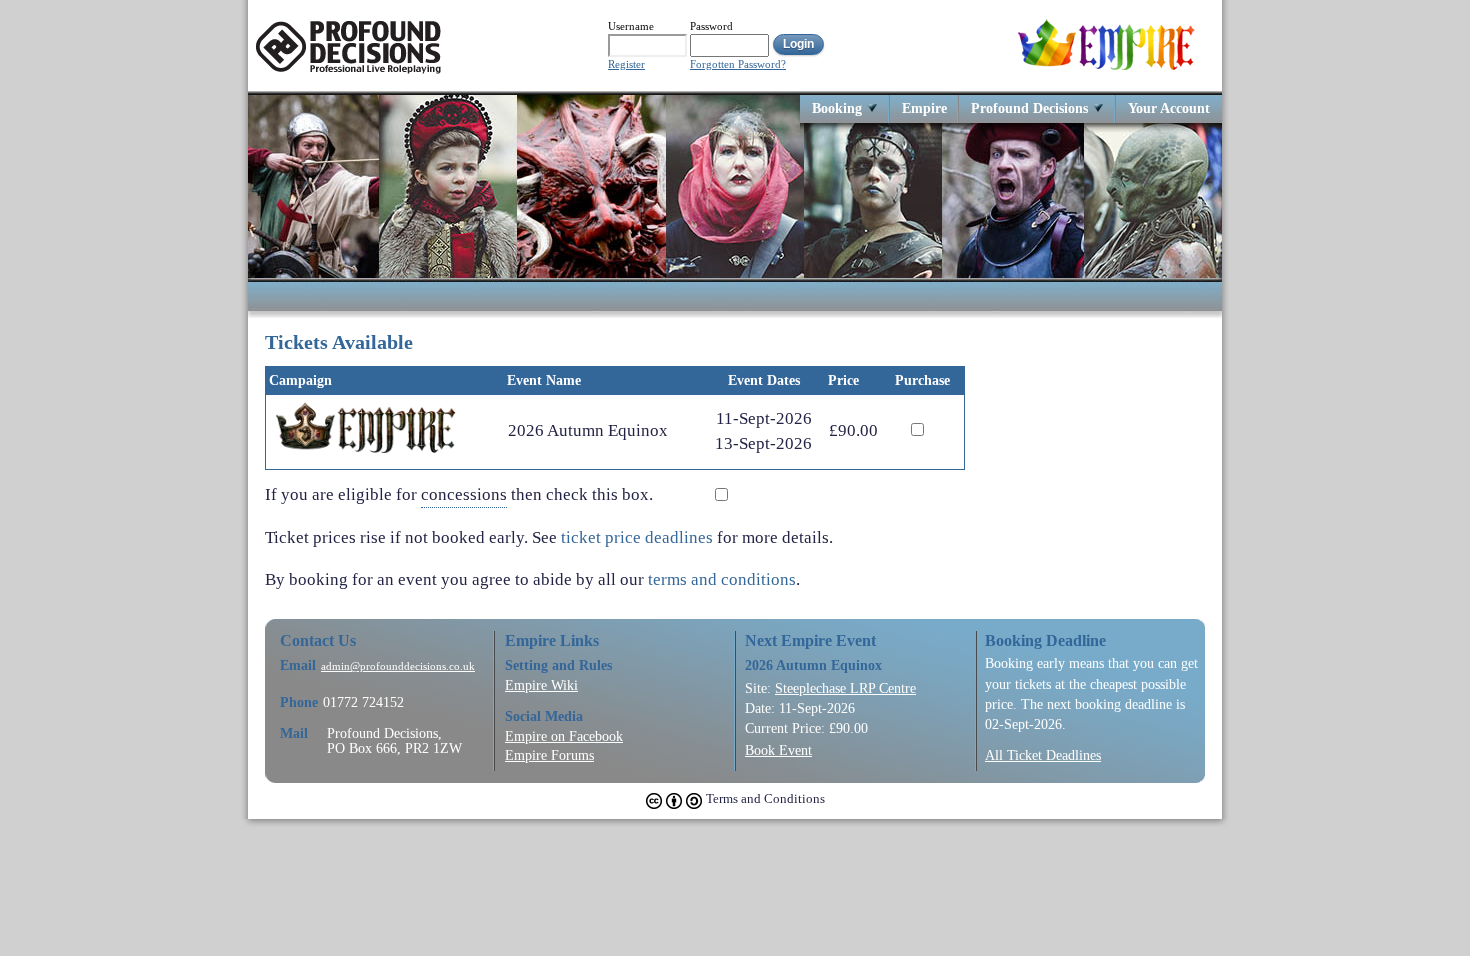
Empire (924, 107)
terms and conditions (722, 579)
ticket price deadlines (637, 537)
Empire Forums (549, 755)
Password (711, 26)
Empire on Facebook (564, 736)
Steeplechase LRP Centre (845, 688)
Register (626, 64)
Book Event (778, 750)
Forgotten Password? (738, 64)
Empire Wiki (541, 685)
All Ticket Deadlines (1043, 755)
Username (631, 26)
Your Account (1169, 107)
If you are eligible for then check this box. (465, 493)
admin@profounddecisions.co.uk (398, 666)
